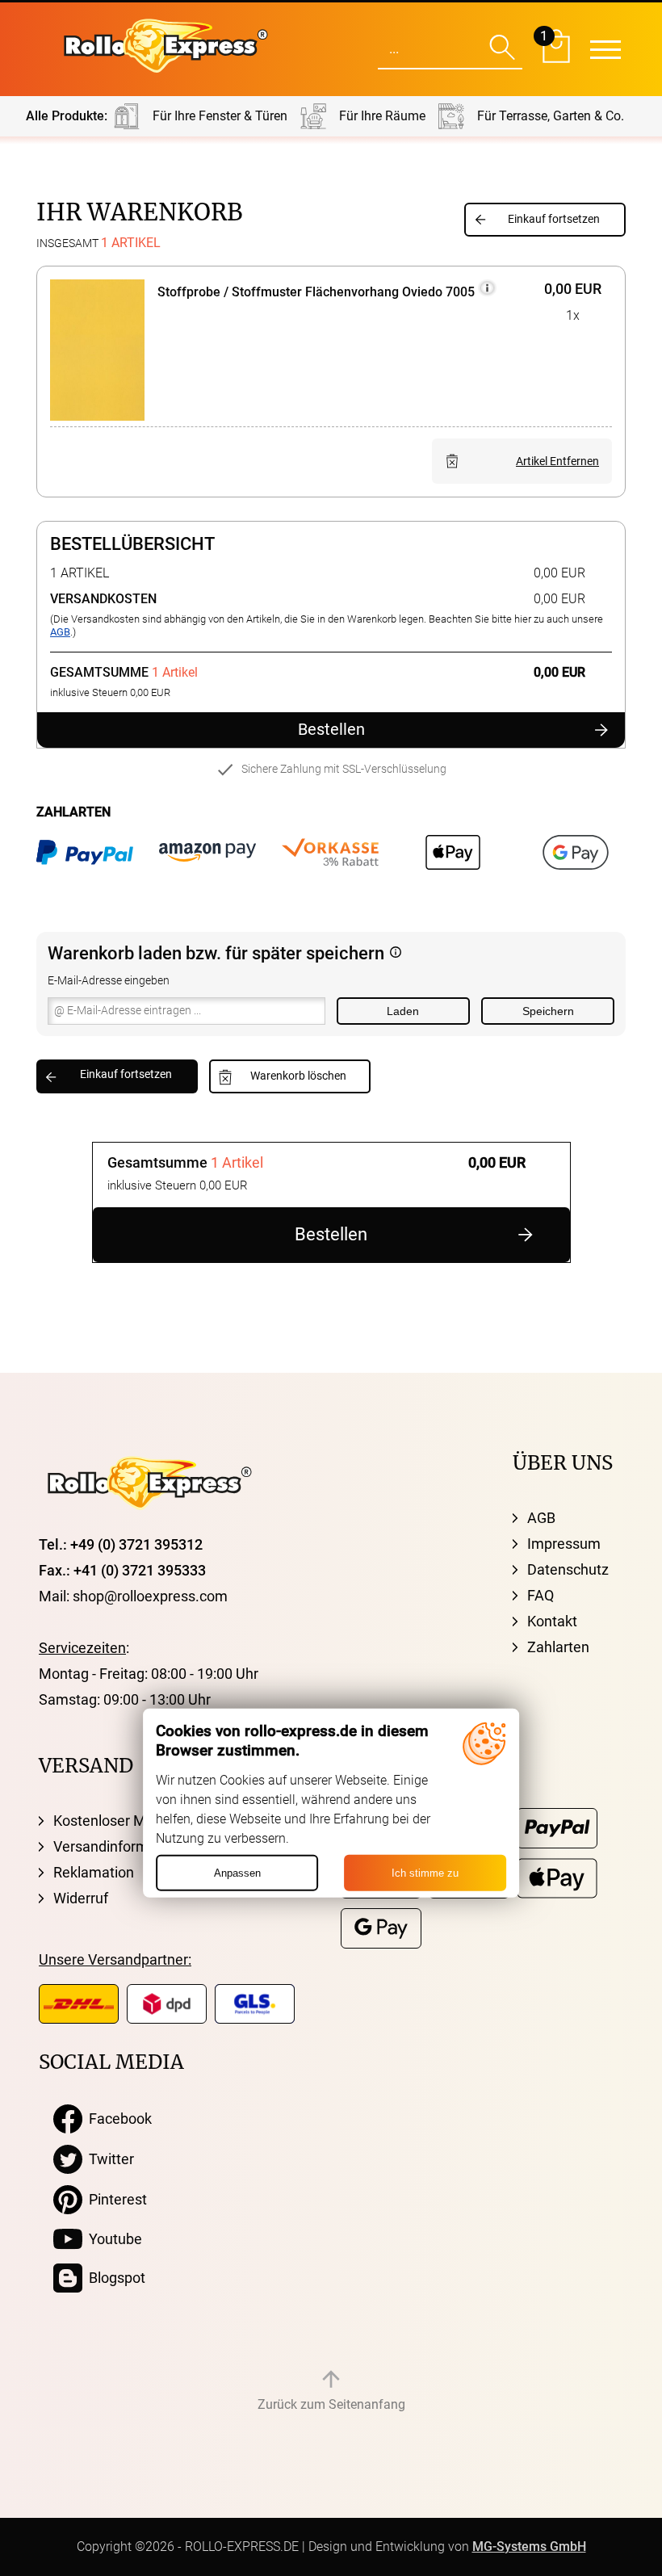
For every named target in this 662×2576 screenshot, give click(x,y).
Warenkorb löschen (298, 1076)
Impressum (564, 1544)
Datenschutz (568, 1569)
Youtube (112, 2239)
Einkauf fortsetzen (554, 219)
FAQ (540, 1595)
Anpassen (237, 1873)
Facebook (117, 2119)
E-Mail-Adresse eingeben (109, 981)
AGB (60, 632)
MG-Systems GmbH (529, 2547)
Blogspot (114, 2278)
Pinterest (115, 2199)
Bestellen (331, 730)
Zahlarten (558, 1647)
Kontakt (552, 1621)
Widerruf (81, 1898)
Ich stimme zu (425, 1873)
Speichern (548, 1011)
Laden (403, 1011)
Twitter (108, 2159)
